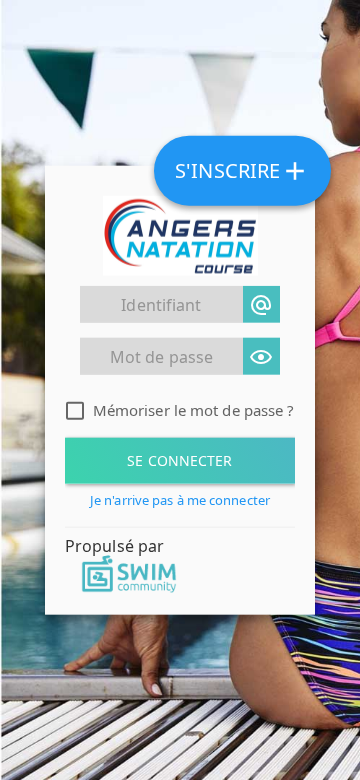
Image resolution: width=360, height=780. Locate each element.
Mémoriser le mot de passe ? (194, 410)
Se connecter (179, 460)
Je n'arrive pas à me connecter (180, 500)
